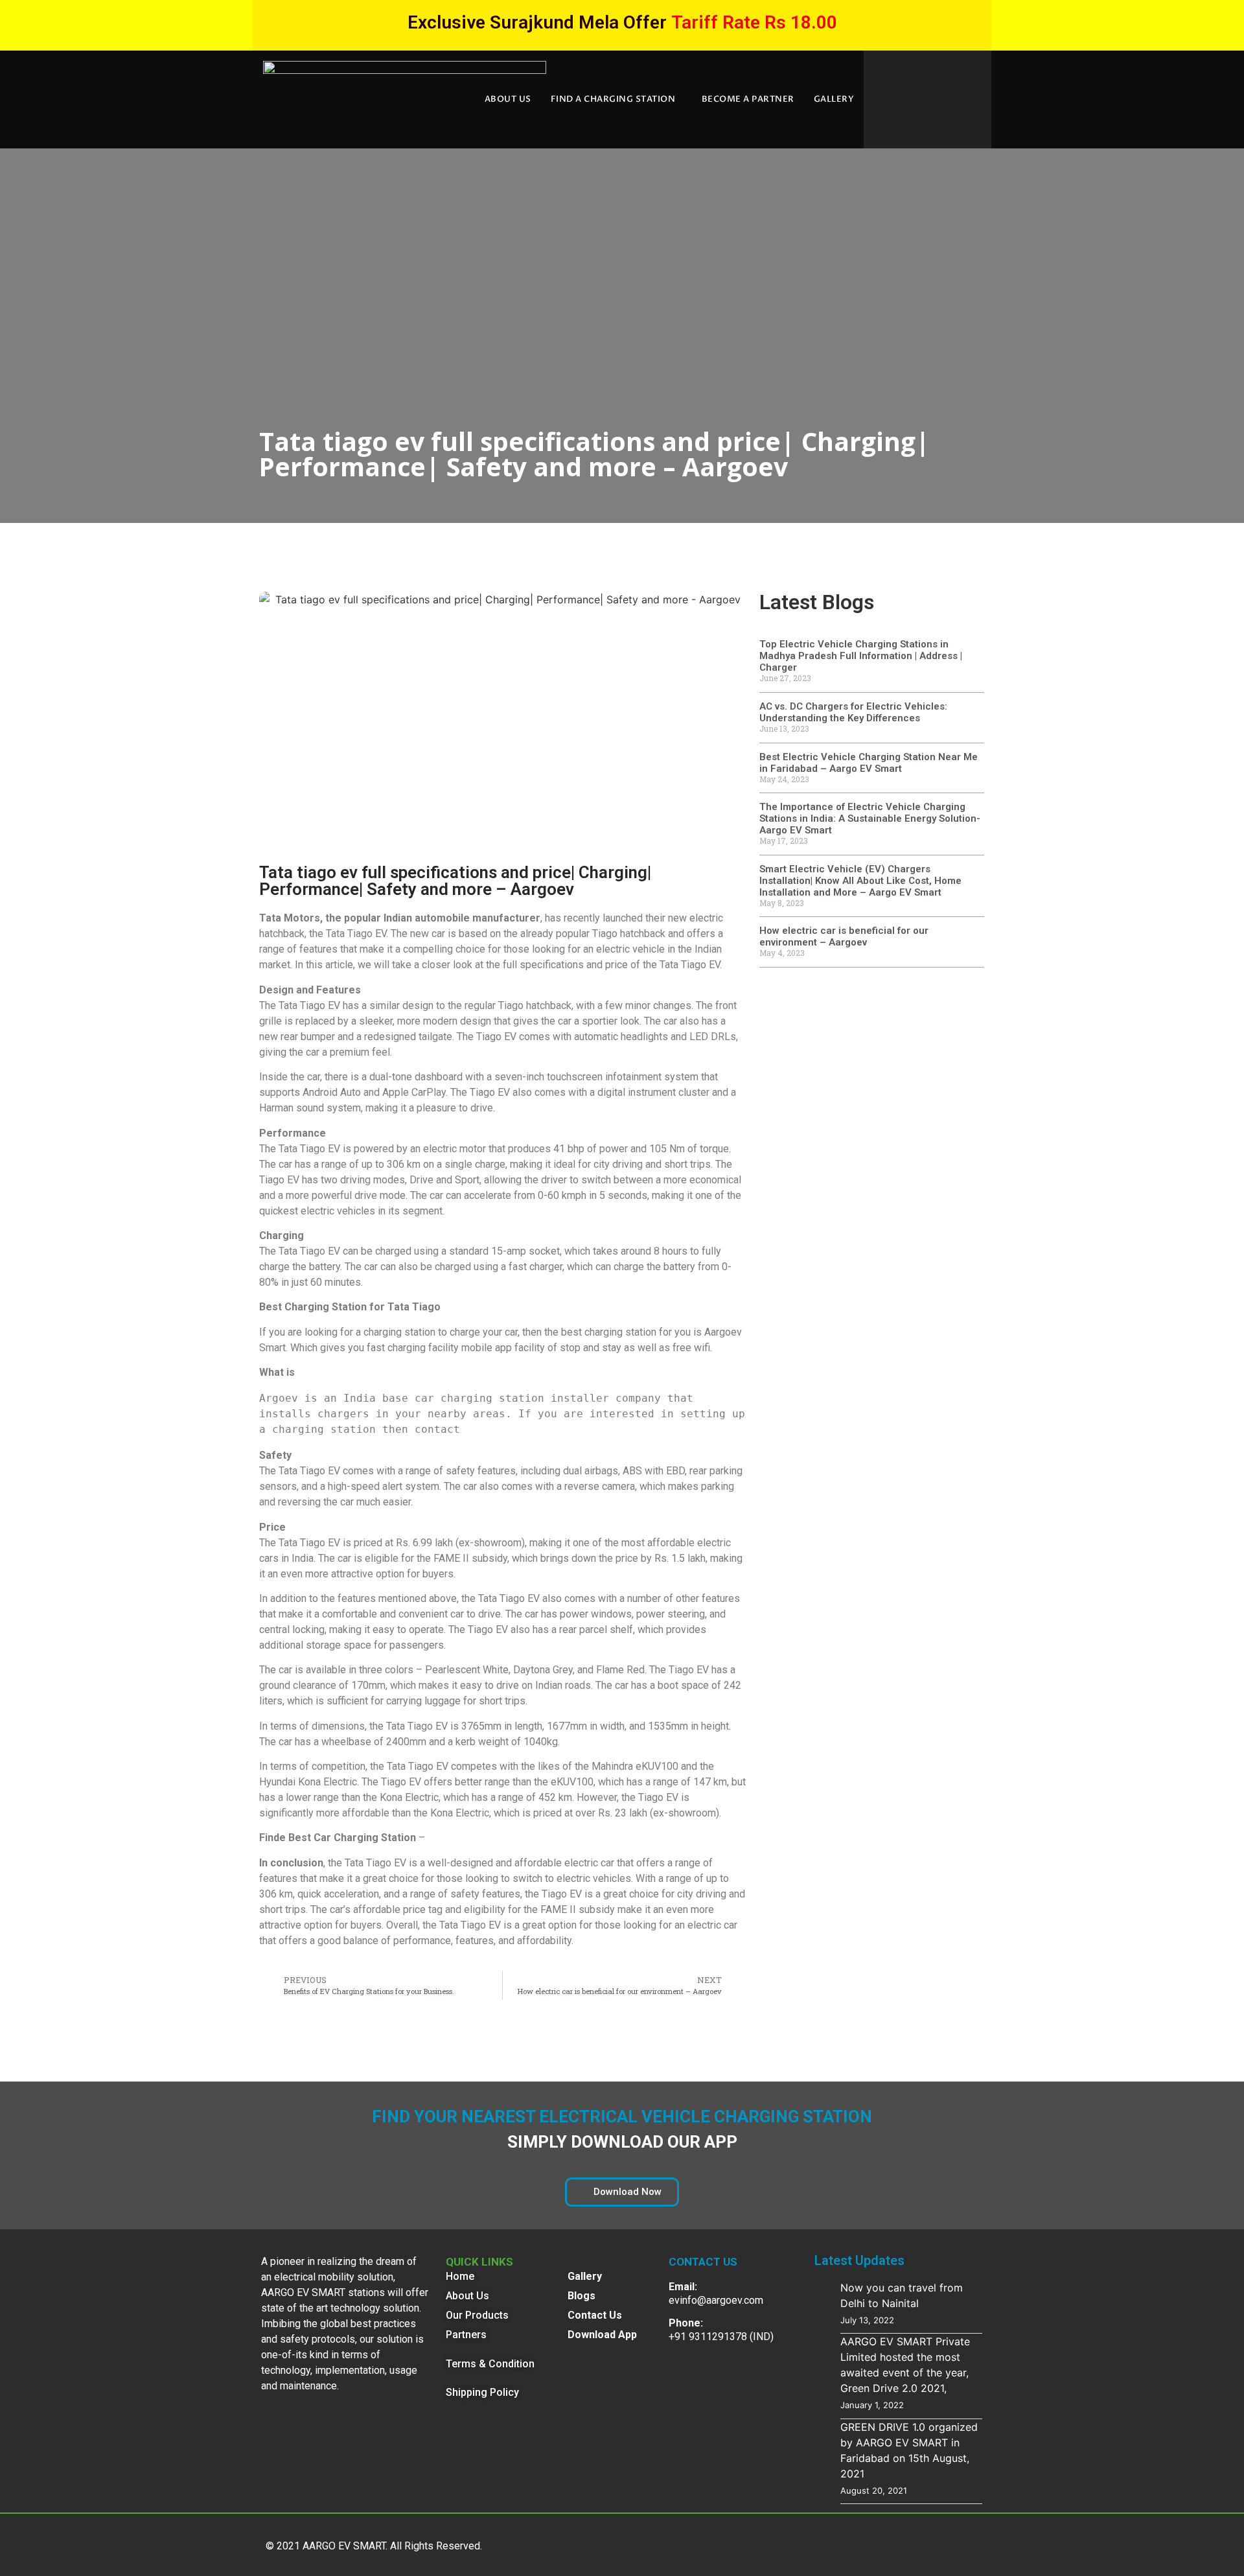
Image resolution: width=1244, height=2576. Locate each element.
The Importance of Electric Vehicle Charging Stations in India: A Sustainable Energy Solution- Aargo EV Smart (870, 818)
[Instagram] (962, 2543)
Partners (466, 2335)
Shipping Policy (482, 2392)
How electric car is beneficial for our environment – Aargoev (844, 936)
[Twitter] (807, 2543)
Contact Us (595, 2315)
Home (460, 2276)
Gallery (834, 99)
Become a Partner (748, 99)
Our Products (477, 2315)
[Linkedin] (923, 2543)
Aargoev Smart (329, 1372)
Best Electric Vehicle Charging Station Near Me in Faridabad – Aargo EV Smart (869, 763)
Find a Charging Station (613, 99)
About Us (508, 99)
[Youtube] (846, 2543)
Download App (602, 2335)
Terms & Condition (490, 2364)
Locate (442, 1838)
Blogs (582, 2296)
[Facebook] (884, 2543)
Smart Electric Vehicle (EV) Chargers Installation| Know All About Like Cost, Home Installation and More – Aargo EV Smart (860, 881)
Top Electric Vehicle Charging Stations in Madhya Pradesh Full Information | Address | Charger (861, 656)
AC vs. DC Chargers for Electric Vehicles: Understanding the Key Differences (853, 712)
